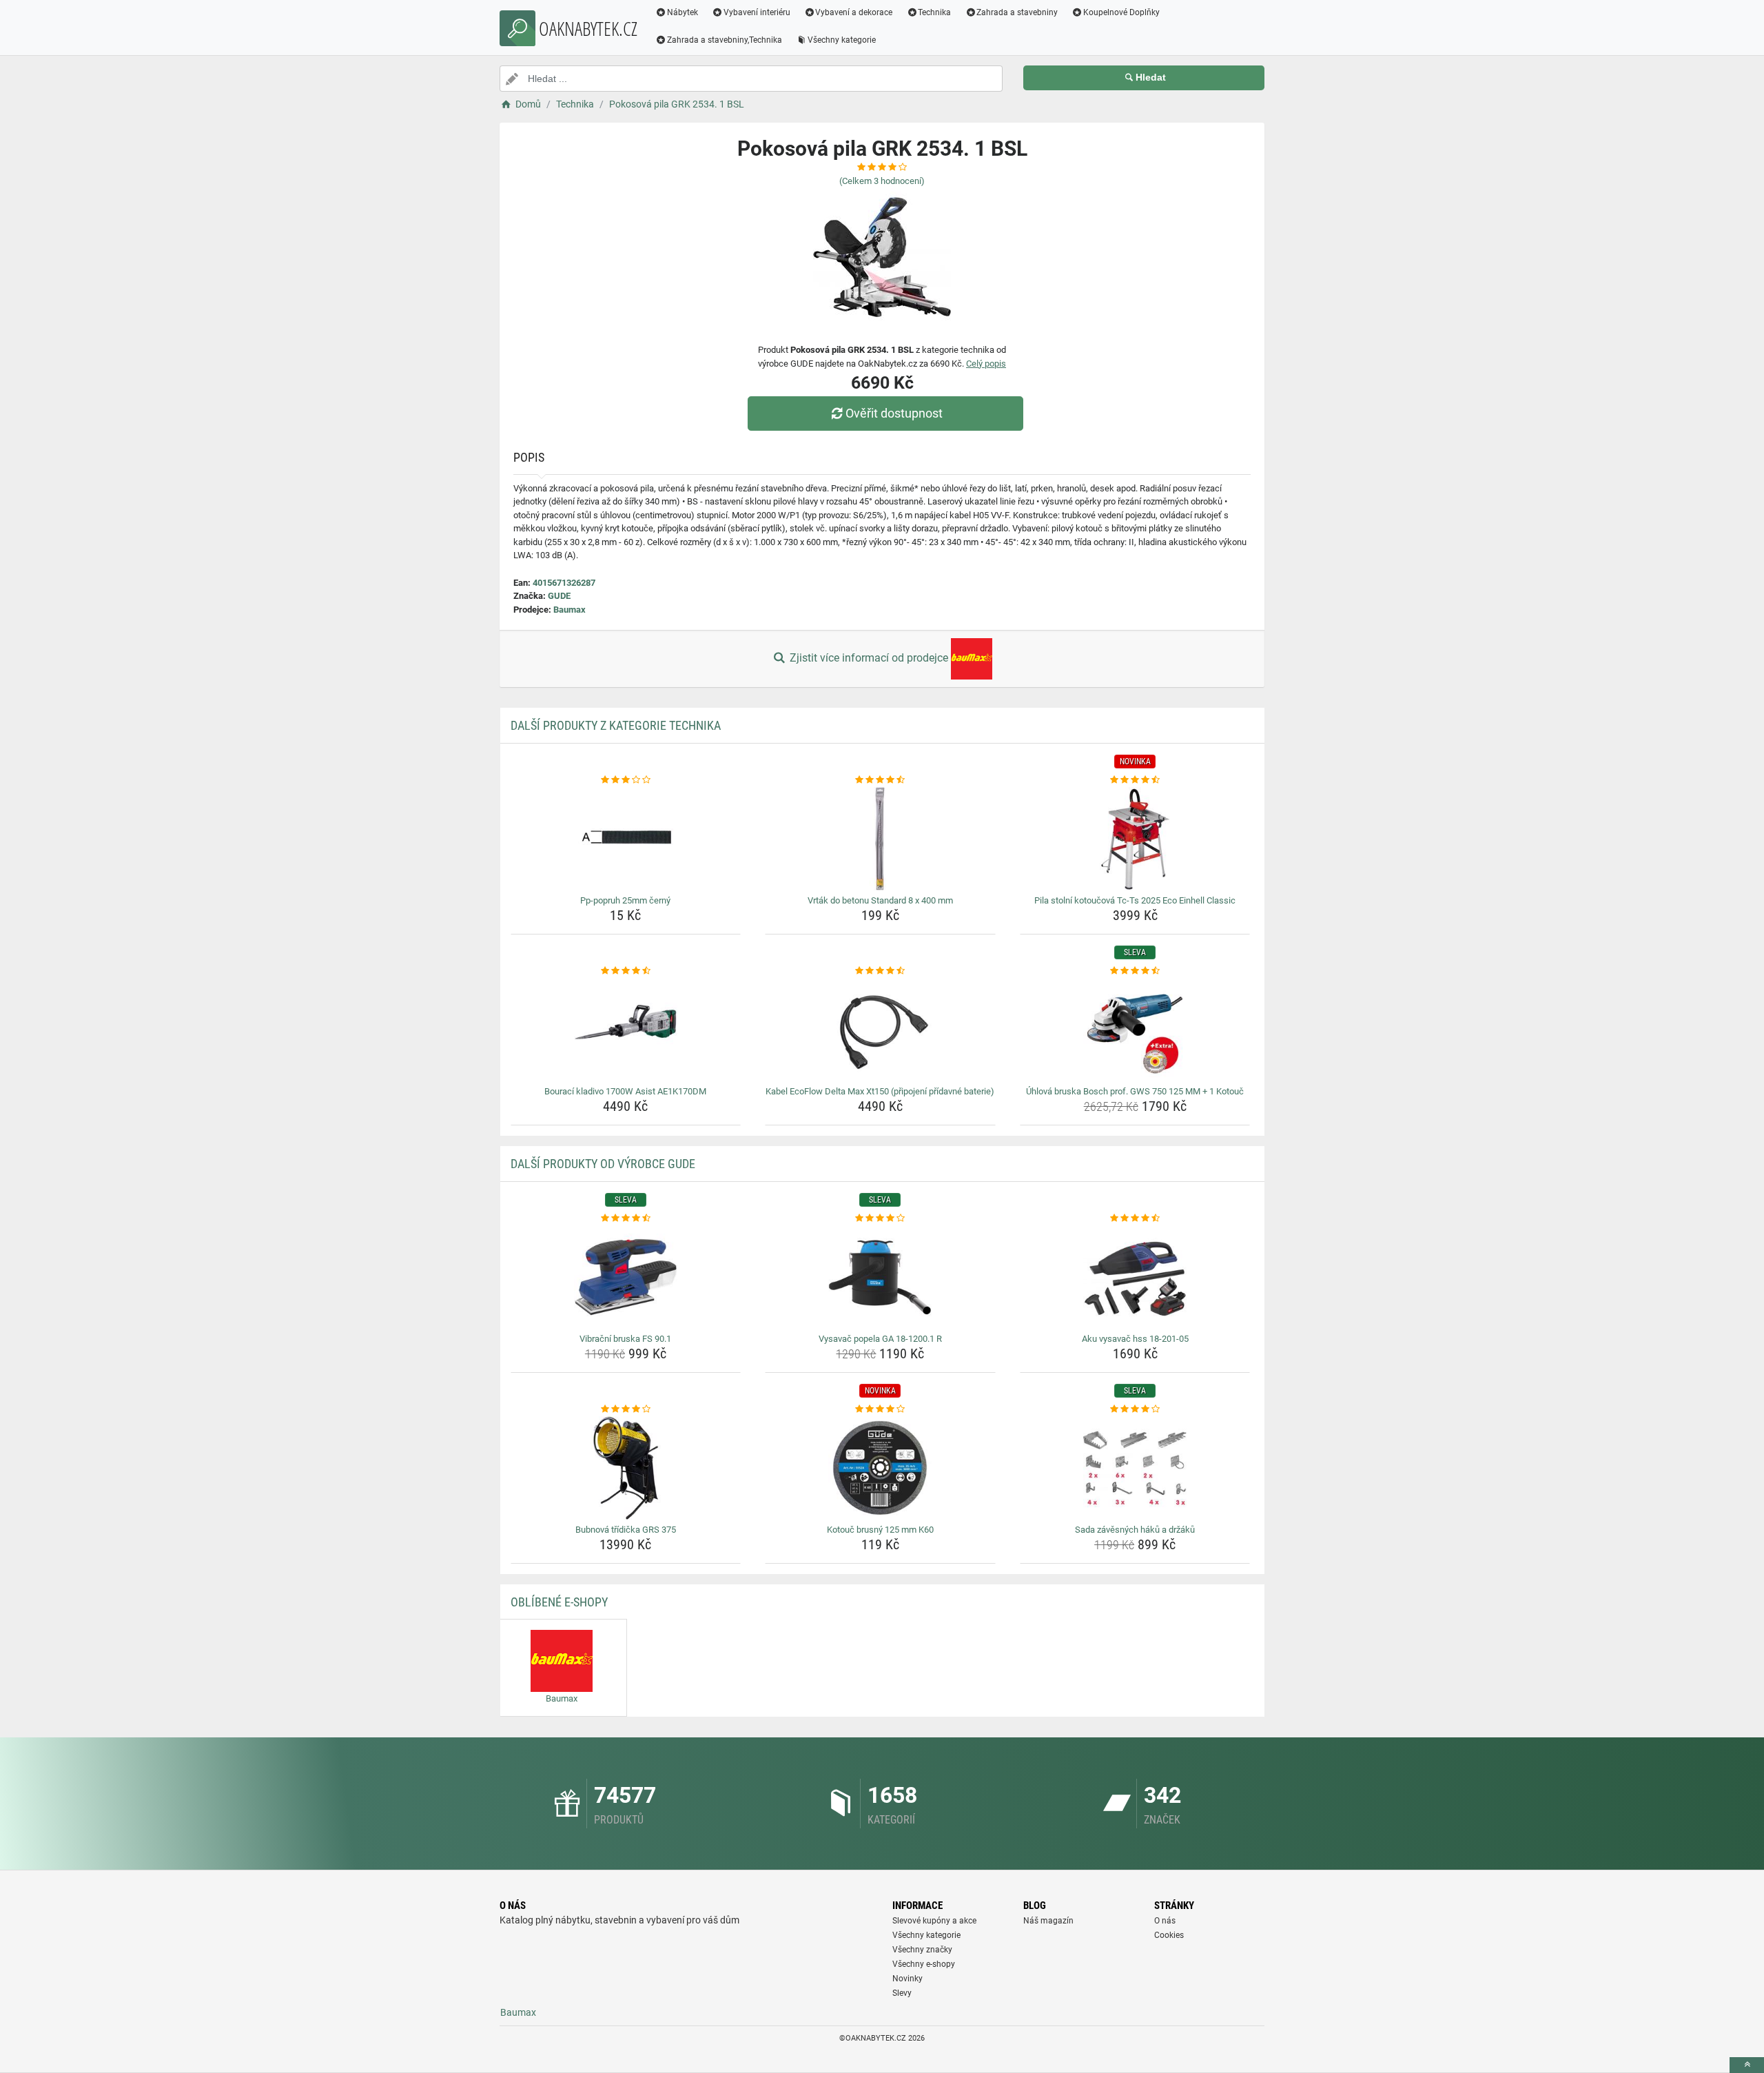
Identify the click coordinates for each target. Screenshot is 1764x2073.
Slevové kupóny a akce (934, 1921)
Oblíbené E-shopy (559, 1602)
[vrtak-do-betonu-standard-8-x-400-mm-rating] (880, 780)
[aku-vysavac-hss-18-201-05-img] (1135, 1277)
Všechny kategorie (842, 40)
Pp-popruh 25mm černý (625, 900)
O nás (1165, 1921)
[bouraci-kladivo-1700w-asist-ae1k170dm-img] (626, 1030)
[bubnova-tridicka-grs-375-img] (626, 1468)
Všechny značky (922, 1950)
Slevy (902, 1993)
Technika (934, 12)
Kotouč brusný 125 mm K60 (880, 1530)
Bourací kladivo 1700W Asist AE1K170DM (625, 1091)
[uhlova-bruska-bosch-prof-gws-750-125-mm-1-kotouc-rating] (1135, 971)
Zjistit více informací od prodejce (869, 658)
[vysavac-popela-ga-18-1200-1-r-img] (880, 1277)
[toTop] (1747, 2065)
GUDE (559, 596)
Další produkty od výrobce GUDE (603, 1164)
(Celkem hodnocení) (882, 181)
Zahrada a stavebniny (1017, 12)
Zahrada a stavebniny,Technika (725, 40)
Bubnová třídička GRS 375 (626, 1530)
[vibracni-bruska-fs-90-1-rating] (626, 1218)
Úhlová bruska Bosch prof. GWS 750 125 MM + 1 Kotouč (1135, 1091)
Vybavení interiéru (757, 12)
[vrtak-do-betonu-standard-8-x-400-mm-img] (880, 839)
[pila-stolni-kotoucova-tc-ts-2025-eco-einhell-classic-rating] (1135, 780)
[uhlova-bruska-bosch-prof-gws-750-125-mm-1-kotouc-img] (1135, 1030)
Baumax (570, 610)
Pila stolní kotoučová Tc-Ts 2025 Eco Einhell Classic (1135, 900)
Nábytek (683, 12)
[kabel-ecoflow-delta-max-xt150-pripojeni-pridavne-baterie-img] (880, 1030)
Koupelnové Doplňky (1121, 12)
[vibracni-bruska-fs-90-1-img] (626, 1277)
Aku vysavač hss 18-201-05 (1135, 1339)
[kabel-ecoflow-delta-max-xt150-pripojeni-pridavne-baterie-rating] (880, 971)
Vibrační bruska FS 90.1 (625, 1339)
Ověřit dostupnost (894, 413)
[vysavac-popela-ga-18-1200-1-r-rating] (880, 1218)
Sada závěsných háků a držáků (1135, 1530)
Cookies (1169, 1935)
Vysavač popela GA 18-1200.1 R (880, 1339)
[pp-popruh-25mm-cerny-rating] (626, 780)
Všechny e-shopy (924, 1964)
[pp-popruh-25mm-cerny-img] (626, 839)
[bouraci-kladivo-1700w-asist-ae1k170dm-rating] (626, 971)
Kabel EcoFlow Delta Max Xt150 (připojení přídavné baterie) (880, 1091)
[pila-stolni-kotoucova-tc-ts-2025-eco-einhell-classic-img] (1135, 839)
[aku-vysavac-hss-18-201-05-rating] (1135, 1218)
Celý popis (986, 364)
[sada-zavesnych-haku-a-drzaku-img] (1135, 1468)
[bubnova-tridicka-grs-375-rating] (626, 1409)
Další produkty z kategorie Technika (616, 725)
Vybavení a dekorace (854, 12)
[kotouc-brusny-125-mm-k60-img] (880, 1468)
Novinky (907, 1979)
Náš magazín (1048, 1921)
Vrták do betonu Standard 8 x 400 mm (880, 900)
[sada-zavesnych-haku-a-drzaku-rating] (1135, 1409)
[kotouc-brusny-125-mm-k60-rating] (880, 1409)
